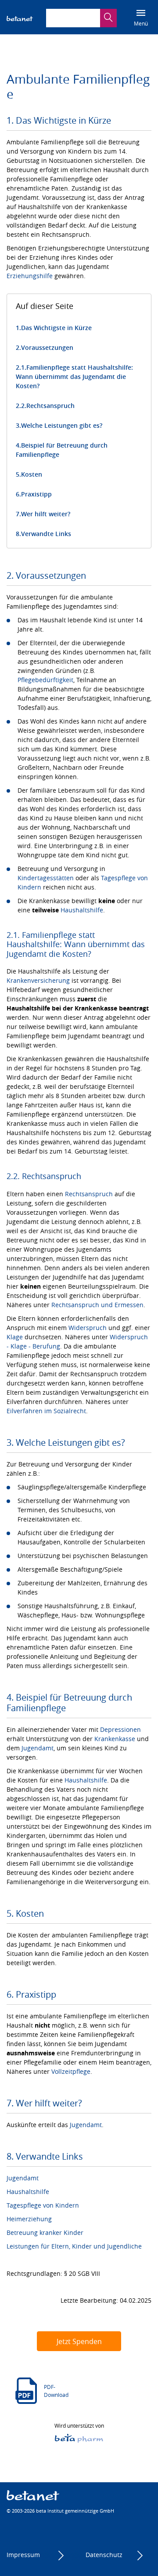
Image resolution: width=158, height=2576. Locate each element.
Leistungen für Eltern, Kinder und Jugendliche (74, 2246)
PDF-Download (56, 2391)
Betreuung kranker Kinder (45, 2232)
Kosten (32, 474)
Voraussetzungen (47, 347)
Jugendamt (38, 1748)
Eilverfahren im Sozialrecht (46, 1411)
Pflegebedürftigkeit (45, 680)
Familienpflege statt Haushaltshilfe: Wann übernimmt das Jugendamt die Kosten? (74, 377)
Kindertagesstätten (46, 878)
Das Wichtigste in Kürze (56, 328)
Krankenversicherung (38, 980)
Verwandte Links (46, 534)
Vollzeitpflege (71, 2071)
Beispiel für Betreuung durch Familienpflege (62, 450)
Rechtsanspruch (50, 406)
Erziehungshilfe (30, 276)
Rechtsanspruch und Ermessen (97, 1305)
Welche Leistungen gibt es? (62, 425)
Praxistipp (36, 494)
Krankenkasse (115, 1739)
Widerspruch (88, 1328)
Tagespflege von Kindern (43, 2205)
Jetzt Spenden (79, 2341)
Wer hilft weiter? (46, 514)
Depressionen (120, 1729)
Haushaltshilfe (82, 910)
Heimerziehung (29, 2219)
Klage (15, 1337)
